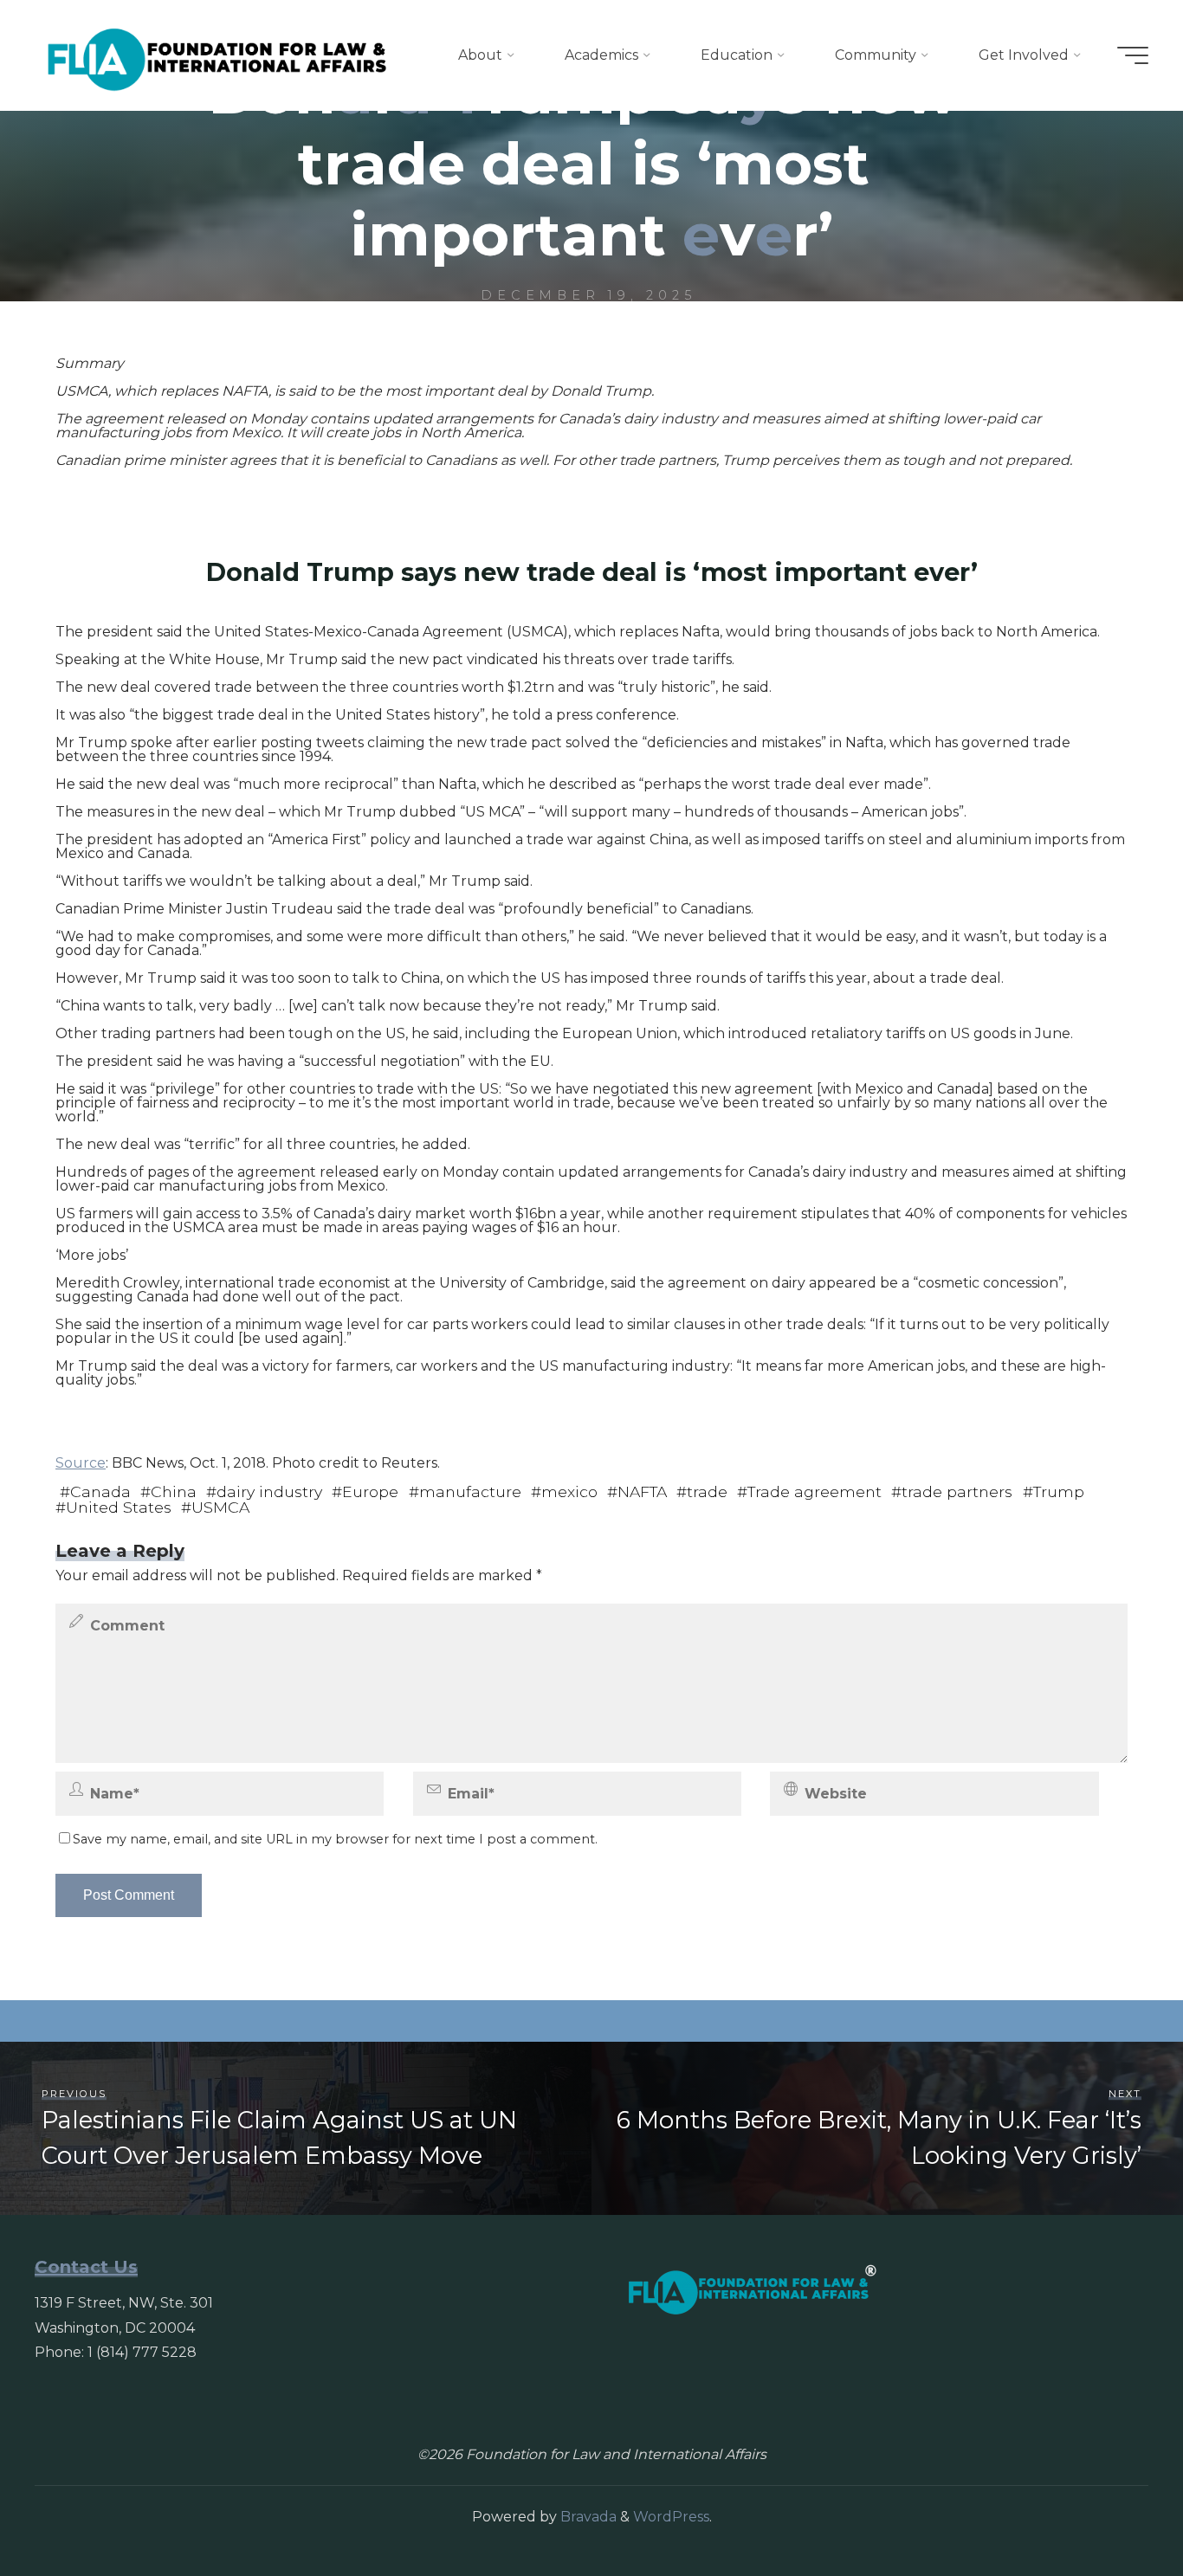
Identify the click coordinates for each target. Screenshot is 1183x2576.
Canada (100, 1491)
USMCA (220, 1507)
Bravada (587, 2517)
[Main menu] (1133, 55)
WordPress (671, 2517)
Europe (370, 1491)
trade (707, 1491)
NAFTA (642, 1491)
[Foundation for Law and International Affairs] (217, 55)
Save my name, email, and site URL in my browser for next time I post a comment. (335, 1839)
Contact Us (86, 2267)
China (174, 1491)
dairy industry (269, 1491)
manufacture (470, 1491)
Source (81, 1463)
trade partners (957, 1491)
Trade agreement (815, 1491)
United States (119, 1507)
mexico (569, 1491)
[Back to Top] (1115, 2508)
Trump (1059, 1491)
